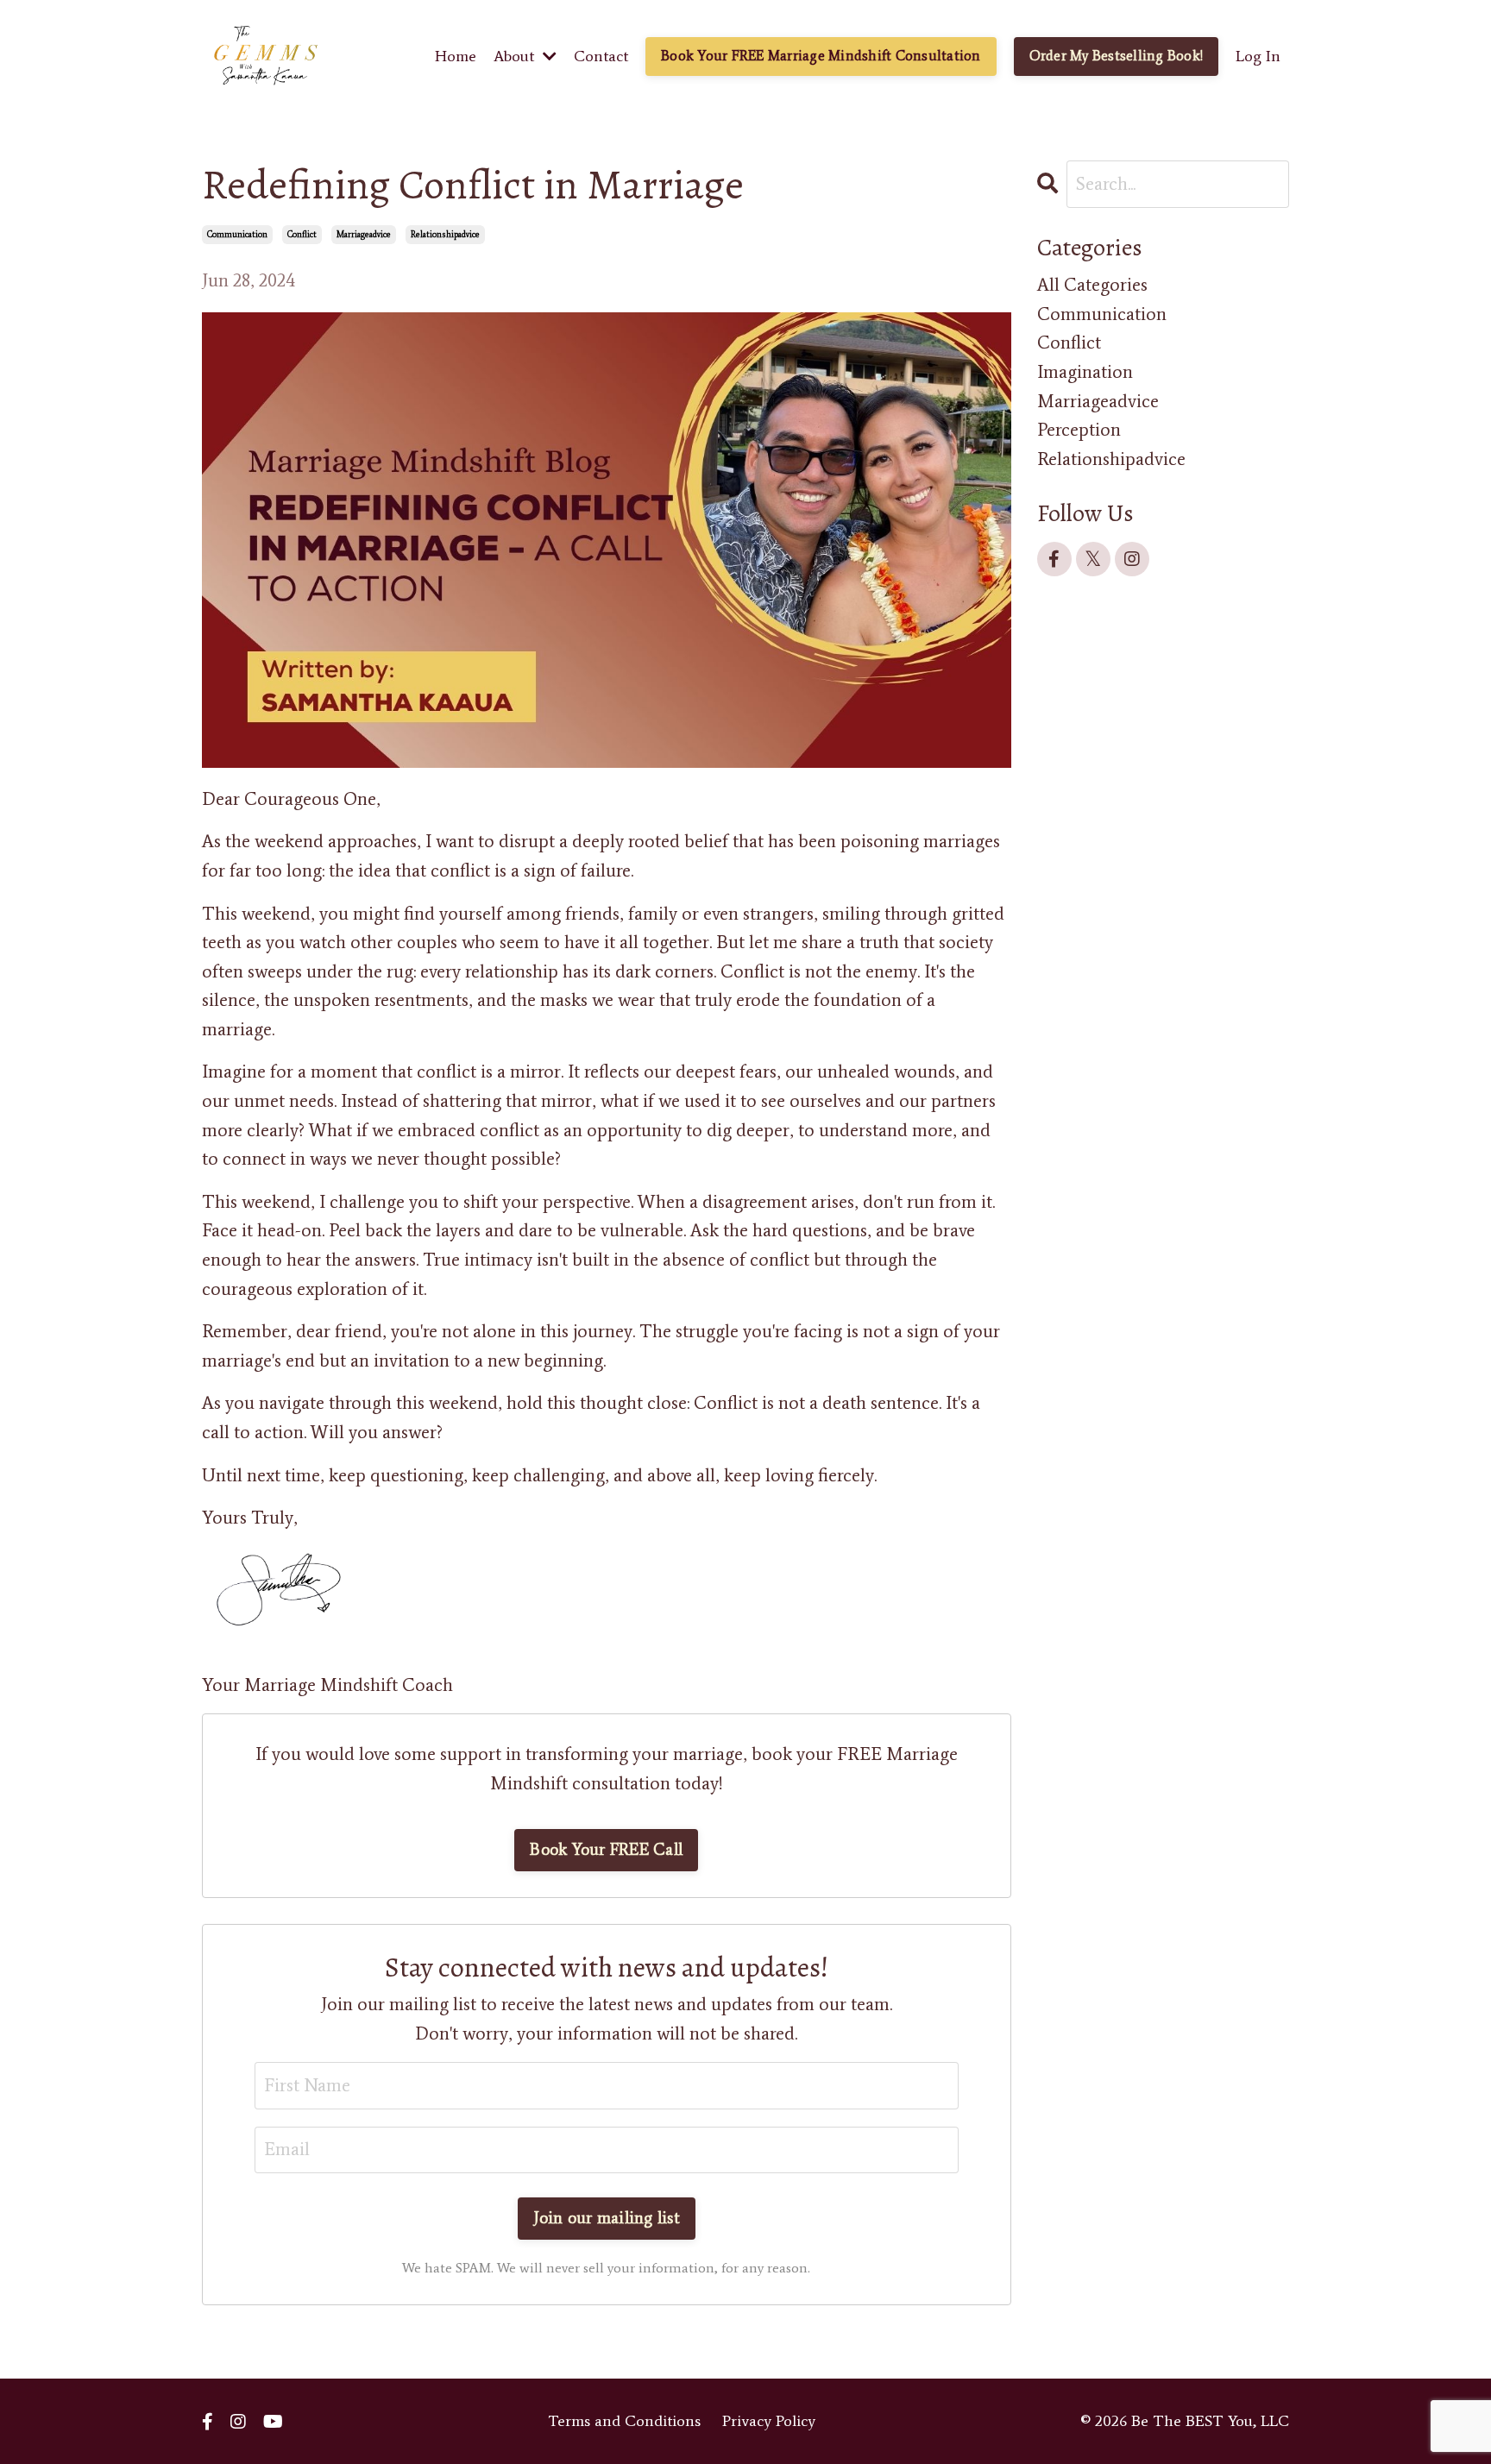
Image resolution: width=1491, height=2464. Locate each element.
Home (456, 56)
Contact (601, 56)
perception (1079, 430)
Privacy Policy (769, 2421)
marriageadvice (364, 234)
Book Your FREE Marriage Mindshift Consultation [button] (821, 56)
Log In (1258, 56)
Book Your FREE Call (606, 1849)
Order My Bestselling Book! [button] (1117, 56)
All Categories (1092, 285)
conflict (302, 234)
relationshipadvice (445, 234)
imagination (1085, 372)
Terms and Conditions (624, 2421)
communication (237, 234)
